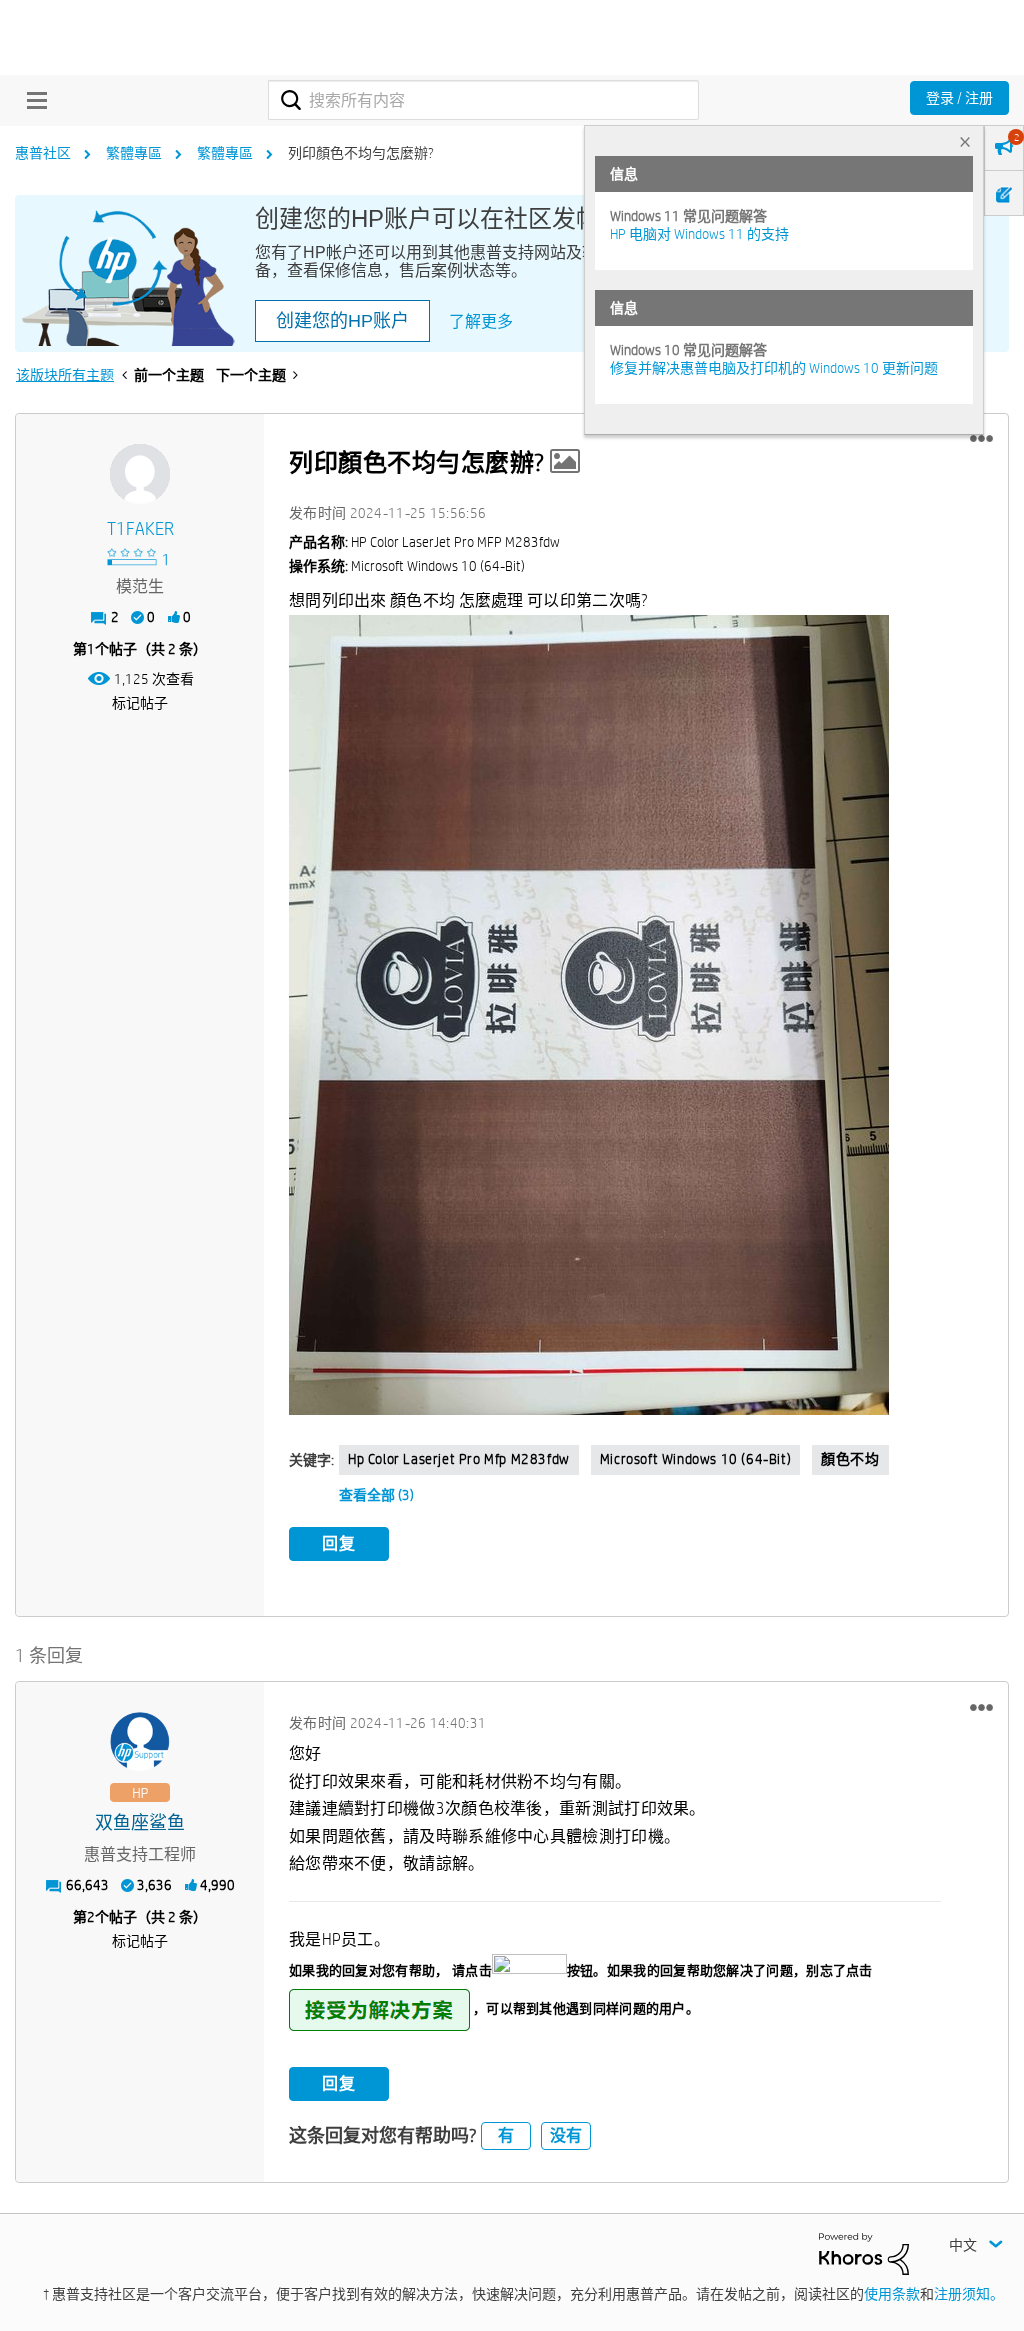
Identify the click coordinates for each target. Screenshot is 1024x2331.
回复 (339, 1543)
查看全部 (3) (376, 1495)
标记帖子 (140, 703)
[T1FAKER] (140, 474)
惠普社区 (43, 153)
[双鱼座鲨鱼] (140, 1742)
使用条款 (892, 2294)
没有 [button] (566, 2135)
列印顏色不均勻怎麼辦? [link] (361, 153)
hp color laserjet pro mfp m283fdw (459, 1459)
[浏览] (32, 100)
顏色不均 (850, 1459)
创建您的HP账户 (342, 321)
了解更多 (481, 321)
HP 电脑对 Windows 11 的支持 (699, 234)
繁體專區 (134, 153)
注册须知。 (969, 2294)
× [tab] (965, 141)
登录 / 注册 (959, 98)
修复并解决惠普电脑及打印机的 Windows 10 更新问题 (774, 368)
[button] (981, 439)
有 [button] (506, 2135)
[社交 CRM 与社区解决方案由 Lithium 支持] (864, 2252)
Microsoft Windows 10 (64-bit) (695, 1459)
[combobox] (483, 100)
